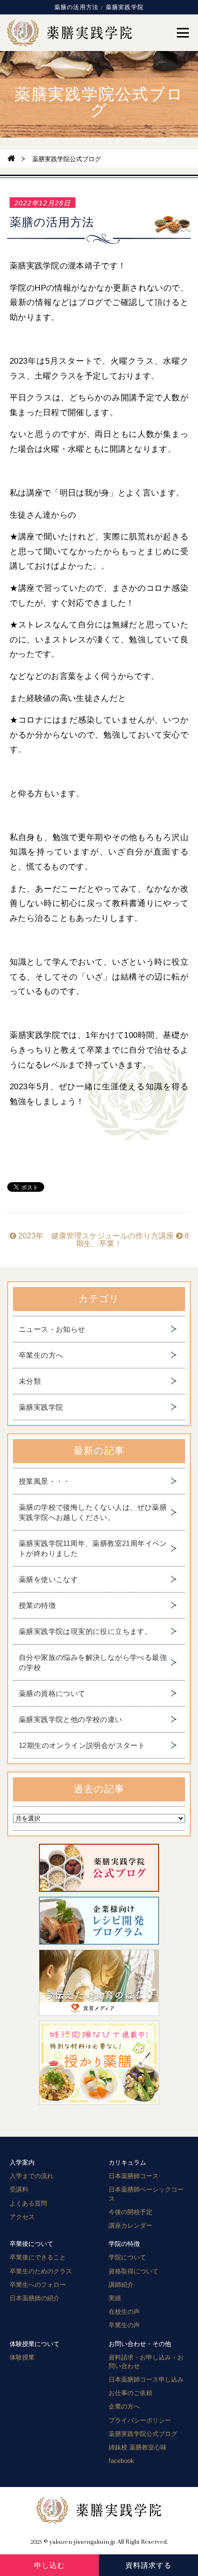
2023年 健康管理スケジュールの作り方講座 (95, 1236)
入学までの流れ (31, 2176)
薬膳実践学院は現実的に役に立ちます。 (85, 1631)
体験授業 (22, 2357)
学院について (127, 2257)
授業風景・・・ (45, 1481)
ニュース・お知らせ (52, 1329)
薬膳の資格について (52, 1693)
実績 (115, 2298)
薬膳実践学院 (41, 1407)
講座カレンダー (130, 2225)
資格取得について (134, 2271)
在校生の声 (124, 2312)
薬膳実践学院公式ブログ (143, 2434)
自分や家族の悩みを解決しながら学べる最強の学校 (93, 1662)
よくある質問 (28, 2203)
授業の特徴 (37, 1605)
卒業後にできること (38, 2257)
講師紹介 (121, 2285)
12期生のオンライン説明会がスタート (82, 1745)
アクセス (22, 2217)
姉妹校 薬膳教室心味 (138, 2447)
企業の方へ (124, 2406)
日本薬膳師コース (134, 2176)
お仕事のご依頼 (130, 2393)
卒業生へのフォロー (38, 2285)
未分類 (30, 1381)
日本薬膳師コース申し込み (146, 2379)
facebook (121, 2461)
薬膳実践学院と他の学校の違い (71, 1719)
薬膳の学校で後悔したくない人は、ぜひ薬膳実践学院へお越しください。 (93, 1512)
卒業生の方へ (41, 1355)
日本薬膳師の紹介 (35, 2298)
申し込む (49, 2565)
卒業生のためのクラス (41, 2271)
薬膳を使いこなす (48, 1579)
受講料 (19, 2189)
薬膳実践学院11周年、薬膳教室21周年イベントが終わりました (93, 1548)
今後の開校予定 (130, 2212)
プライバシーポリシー (140, 2420)
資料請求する (148, 2565)
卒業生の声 (124, 2325)
